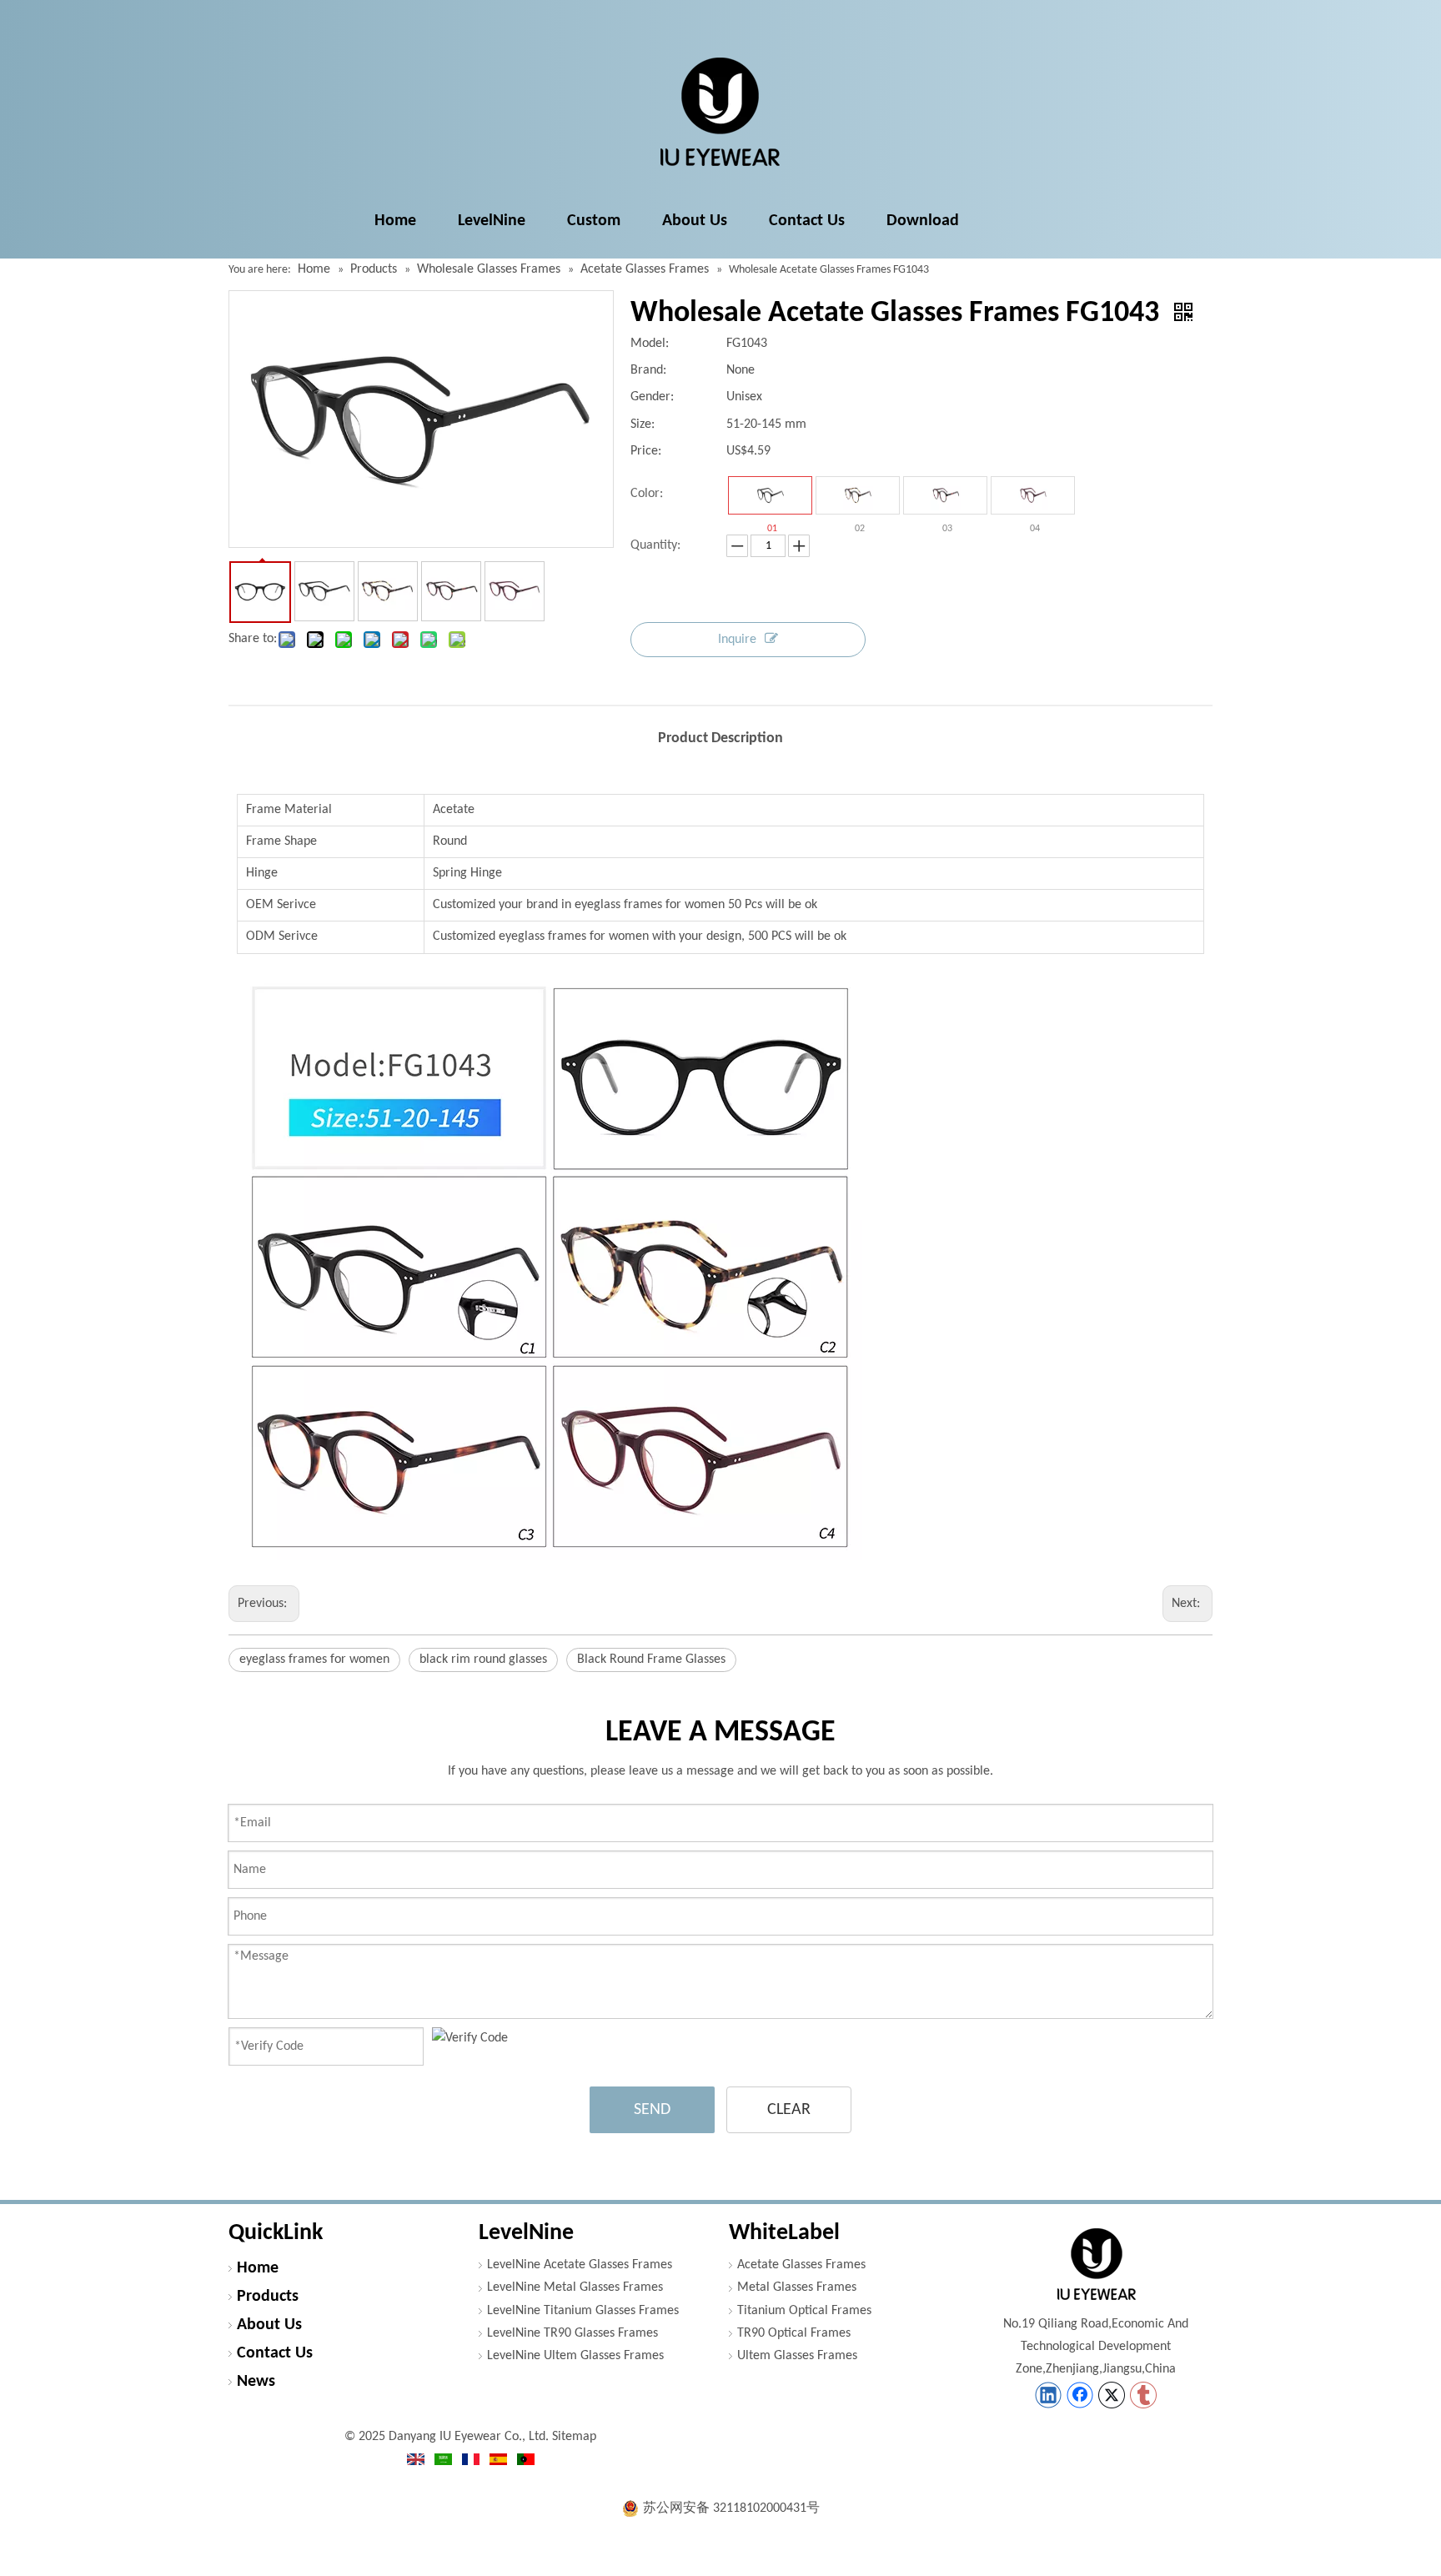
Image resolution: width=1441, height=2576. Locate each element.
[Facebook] (1080, 2395)
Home (258, 2268)
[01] (770, 495)
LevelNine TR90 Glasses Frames (572, 2333)
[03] (945, 495)
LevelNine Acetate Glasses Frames (580, 2265)
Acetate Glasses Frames (801, 2265)
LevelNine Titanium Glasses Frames (583, 2311)
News (256, 2382)
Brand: (648, 370)
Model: (650, 344)
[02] (858, 495)
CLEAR (789, 2110)
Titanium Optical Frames (804, 2311)
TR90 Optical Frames (794, 2333)
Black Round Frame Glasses (651, 1660)
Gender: (652, 397)
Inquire (737, 640)
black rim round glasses (483, 1660)
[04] (1033, 495)
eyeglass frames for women (314, 1660)
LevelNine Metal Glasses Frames (575, 2287)
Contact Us (275, 2353)
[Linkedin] (1048, 2395)
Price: (646, 451)
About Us (269, 2325)
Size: (643, 424)
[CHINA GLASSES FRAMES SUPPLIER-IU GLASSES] (1096, 2264)
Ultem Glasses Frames (797, 2356)
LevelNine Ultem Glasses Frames (575, 2356)
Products (268, 2297)
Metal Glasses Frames (797, 2287)
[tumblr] (1143, 2395)
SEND (652, 2110)
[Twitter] (1112, 2395)
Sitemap (574, 2437)
